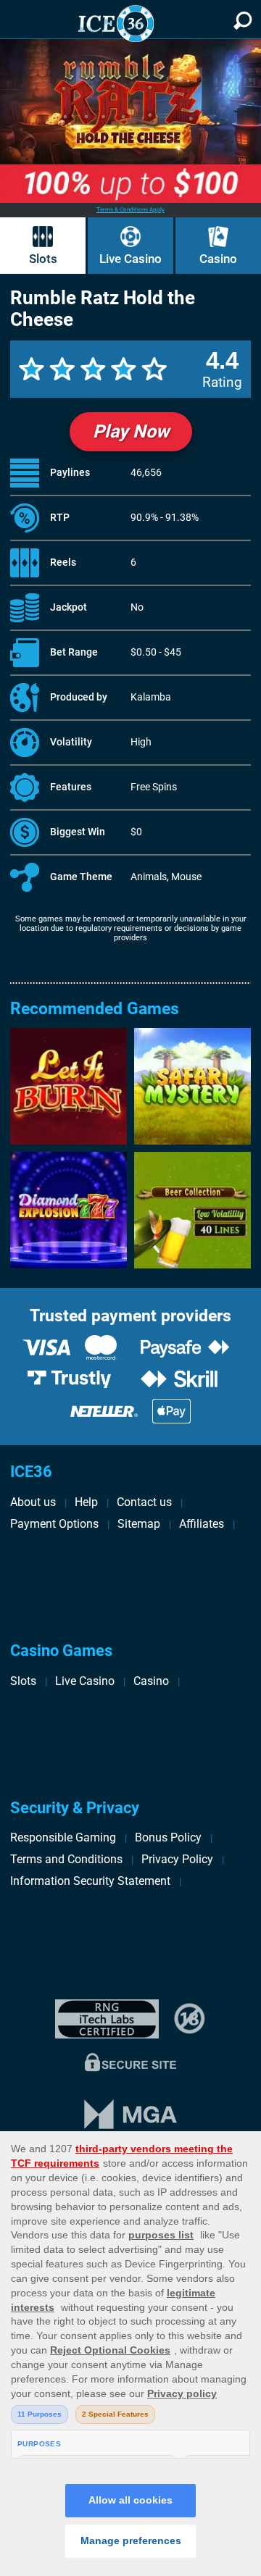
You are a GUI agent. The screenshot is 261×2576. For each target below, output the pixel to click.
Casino (218, 259)
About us (33, 1502)
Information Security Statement (90, 1881)
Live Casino (130, 259)
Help (86, 1502)
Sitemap (139, 1524)
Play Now (131, 431)
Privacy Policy (177, 1859)
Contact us (144, 1502)
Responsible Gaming (63, 1837)
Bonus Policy (168, 1837)
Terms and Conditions (66, 1859)
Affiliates (202, 1524)
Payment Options (54, 1524)
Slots (43, 259)
